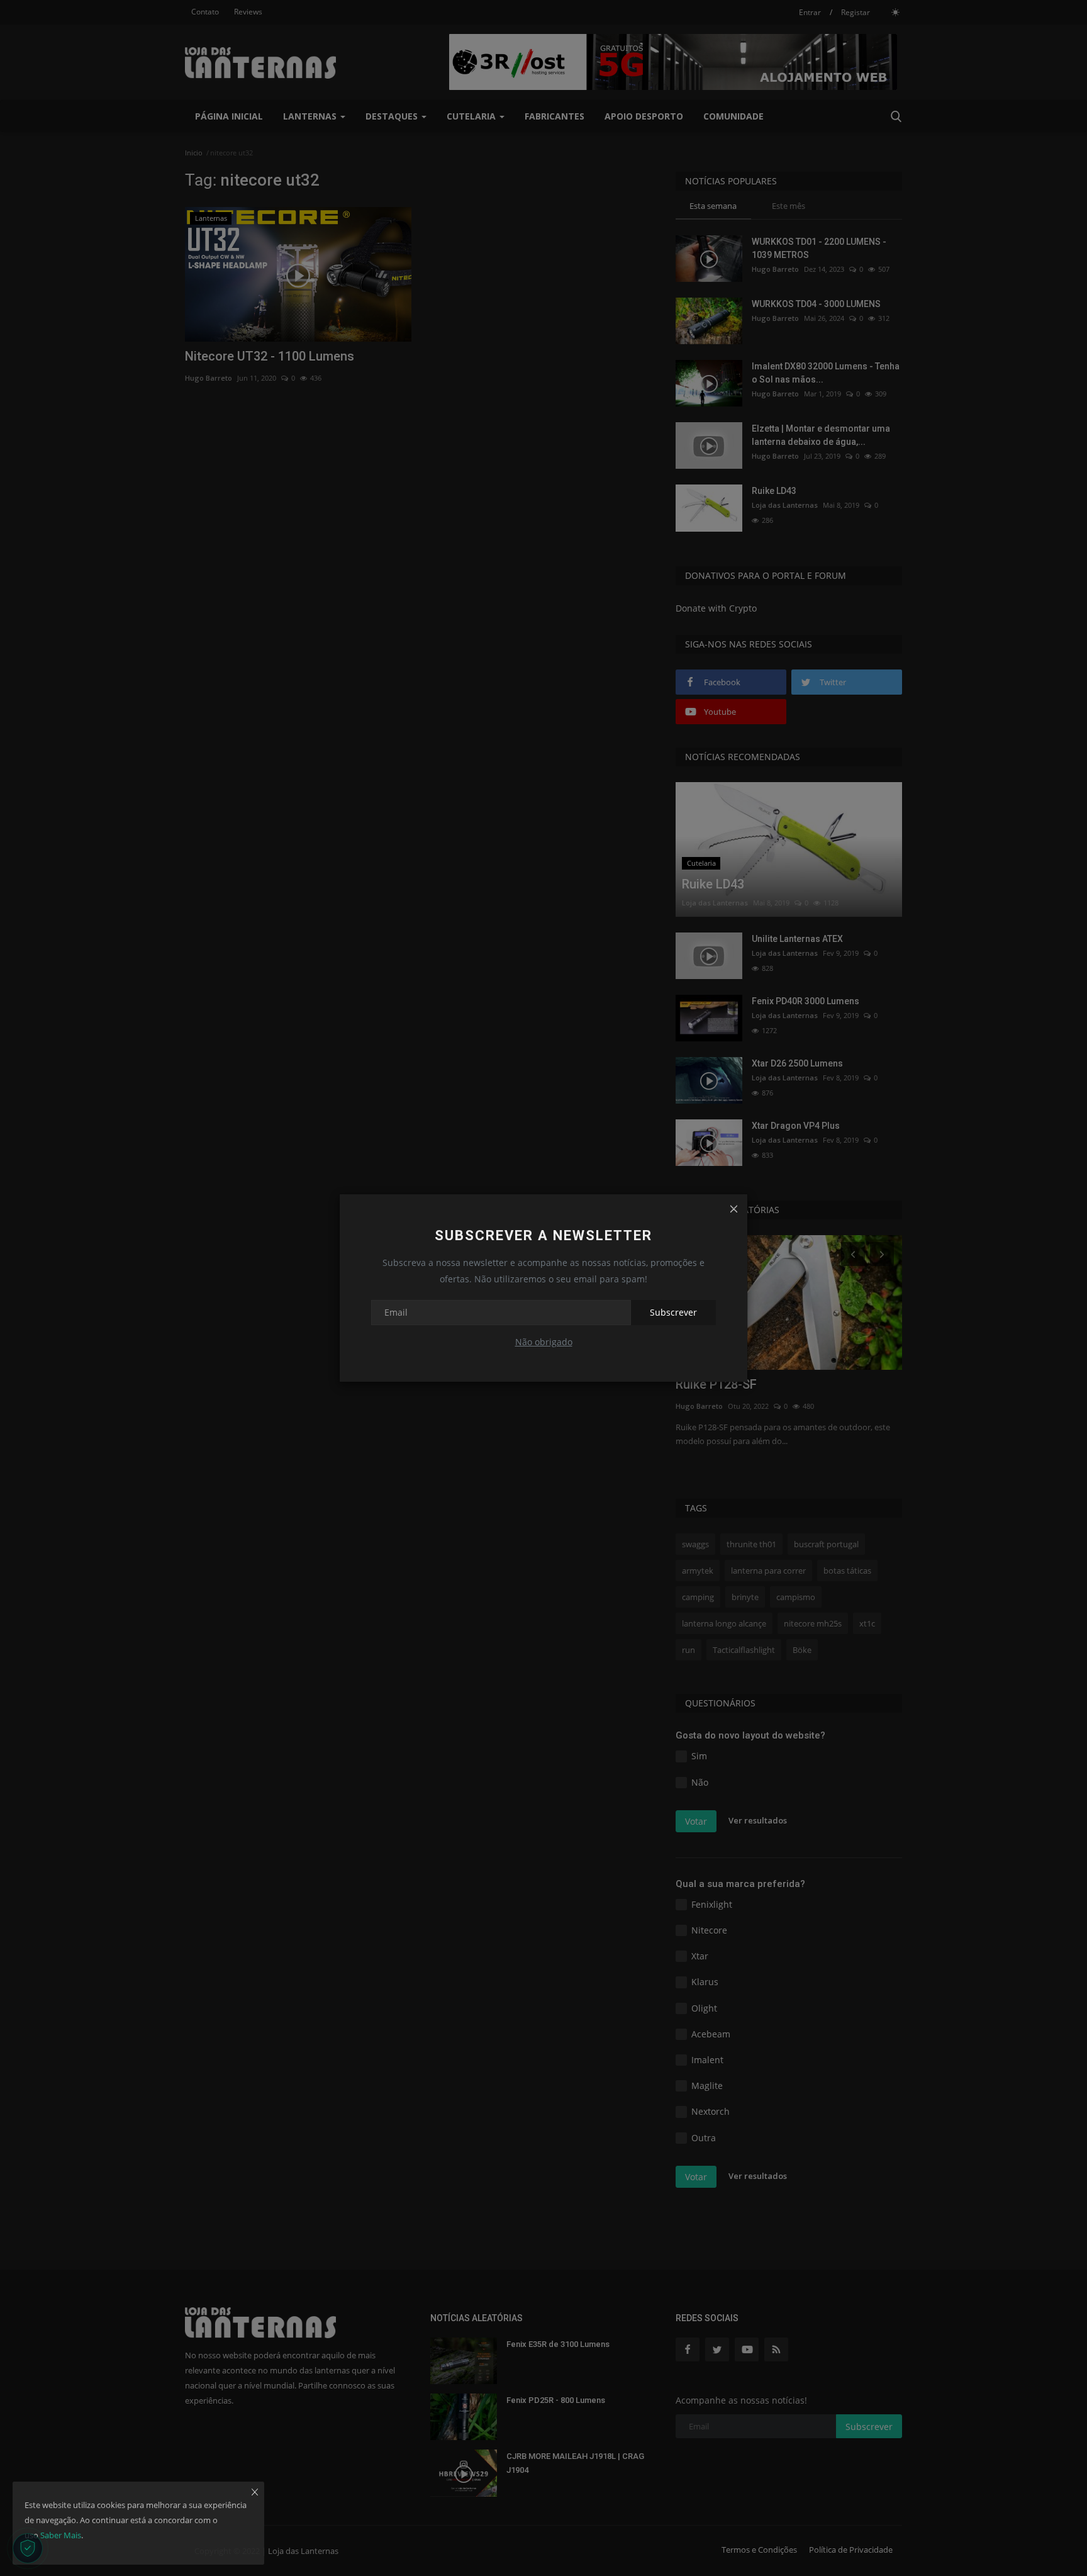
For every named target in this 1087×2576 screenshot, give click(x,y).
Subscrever (673, 1312)
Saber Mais (61, 2535)
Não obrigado (544, 1342)
